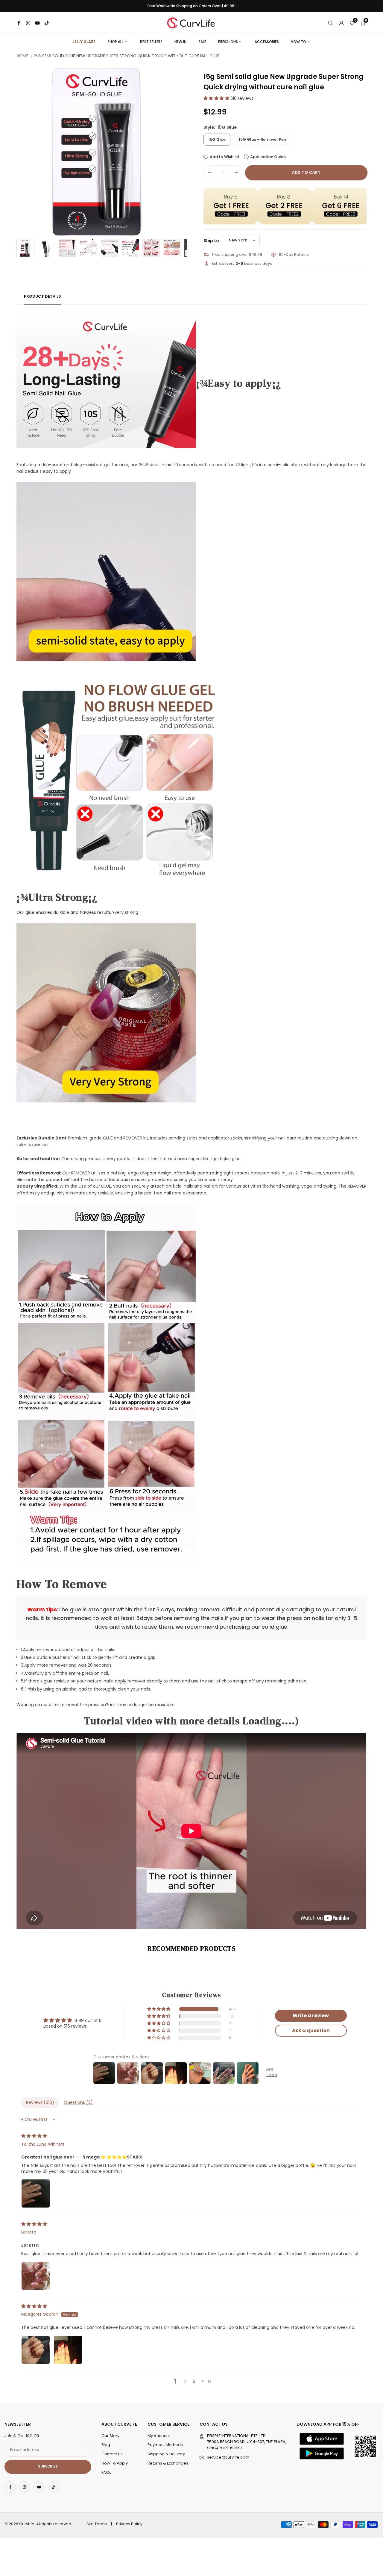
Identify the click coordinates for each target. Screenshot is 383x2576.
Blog (106, 2445)
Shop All (115, 42)
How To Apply (115, 2463)
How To (298, 42)
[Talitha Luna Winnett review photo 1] (36, 2193)
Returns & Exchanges (168, 2463)
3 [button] (194, 2381)
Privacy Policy (129, 2524)
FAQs (106, 2472)
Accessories (267, 42)
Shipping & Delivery (166, 2454)
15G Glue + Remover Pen (262, 139)
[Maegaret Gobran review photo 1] (36, 2350)
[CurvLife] (192, 22)
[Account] (341, 23)
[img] (34, 2136)
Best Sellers (151, 42)
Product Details (42, 296)
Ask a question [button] (311, 2030)
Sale (202, 42)
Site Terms (97, 2524)
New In (180, 42)
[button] (172, 151)
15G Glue (217, 139)
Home (22, 56)
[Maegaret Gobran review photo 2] (68, 2350)
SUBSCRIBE (48, 2467)
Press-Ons (228, 42)
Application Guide (268, 157)
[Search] (331, 23)
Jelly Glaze (84, 42)
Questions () (78, 2102)
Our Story (110, 2436)
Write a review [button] (311, 2016)
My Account (159, 2436)
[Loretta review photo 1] (36, 2276)
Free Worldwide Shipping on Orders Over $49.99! (191, 6)
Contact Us (112, 2454)
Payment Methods (165, 2445)
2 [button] (185, 2381)
